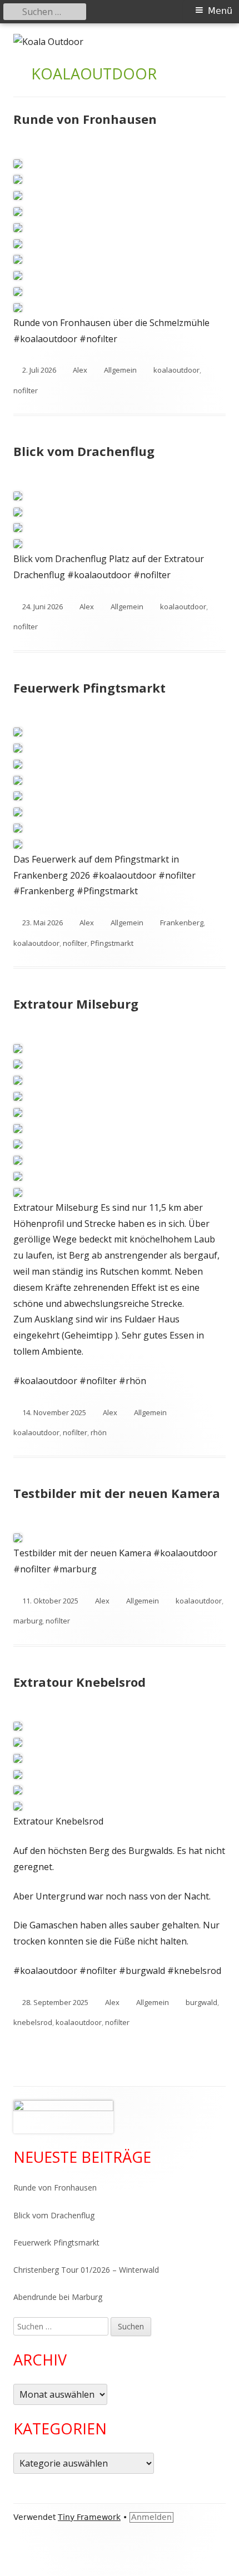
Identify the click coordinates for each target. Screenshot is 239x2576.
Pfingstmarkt (112, 943)
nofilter (26, 390)
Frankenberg (182, 923)
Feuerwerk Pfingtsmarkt (89, 688)
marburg (28, 1621)
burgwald (201, 2002)
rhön (99, 1432)
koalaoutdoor (176, 370)
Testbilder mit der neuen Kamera (117, 1493)
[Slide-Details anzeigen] (63, 2117)
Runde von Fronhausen (85, 119)
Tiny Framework (89, 2517)
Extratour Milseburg (76, 1004)
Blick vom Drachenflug (84, 451)
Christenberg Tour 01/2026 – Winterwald (86, 2270)
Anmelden (151, 2517)
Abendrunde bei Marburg (58, 2297)
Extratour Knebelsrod (79, 1682)
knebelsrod (33, 2022)
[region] (63, 2117)
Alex (80, 370)
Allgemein (120, 370)
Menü (220, 11)
